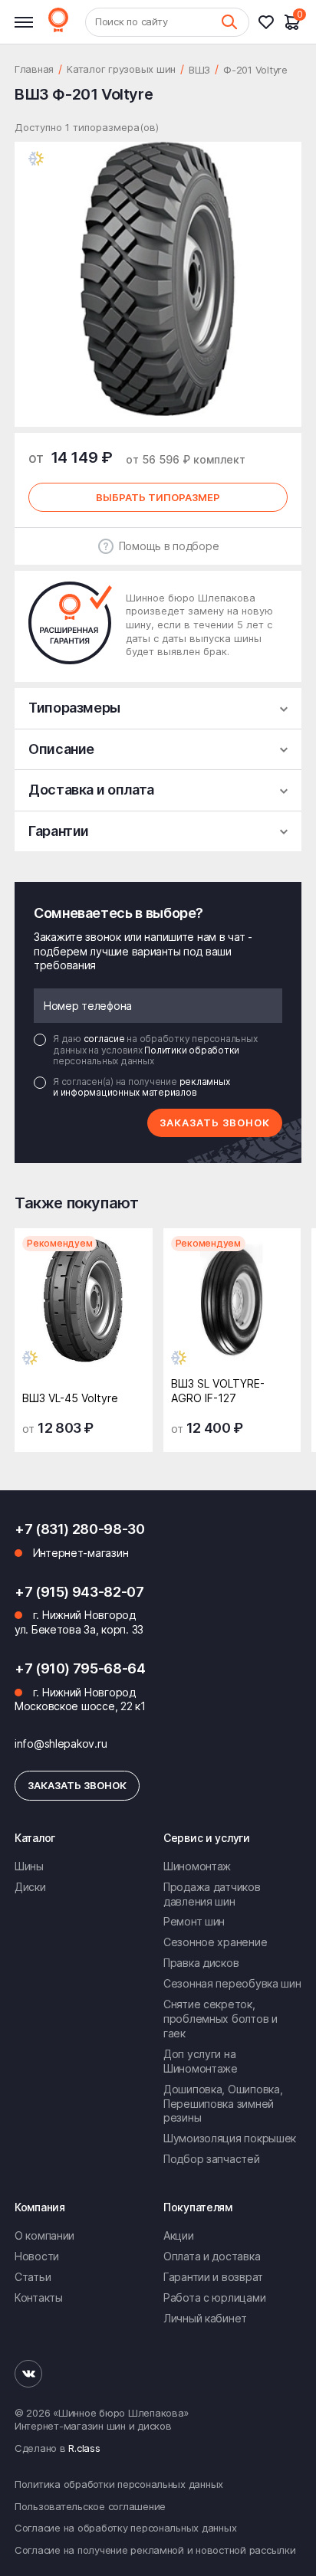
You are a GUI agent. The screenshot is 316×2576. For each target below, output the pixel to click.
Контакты (39, 2297)
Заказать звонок (215, 1122)
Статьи (33, 2277)
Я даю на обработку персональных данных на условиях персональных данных (155, 1050)
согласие (105, 1039)
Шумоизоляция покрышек (230, 2138)
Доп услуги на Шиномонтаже (201, 2061)
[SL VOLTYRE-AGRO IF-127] (232, 1305)
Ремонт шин (194, 1921)
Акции (179, 2235)
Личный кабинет (205, 2318)
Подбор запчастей (212, 2159)
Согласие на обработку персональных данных (125, 2528)
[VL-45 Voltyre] (84, 1305)
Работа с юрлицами (214, 2297)
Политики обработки (192, 1050)
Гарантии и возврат (213, 2277)
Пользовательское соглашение (90, 2506)
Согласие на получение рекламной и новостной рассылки (155, 2550)
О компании (44, 2235)
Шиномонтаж (197, 1866)
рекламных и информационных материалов (141, 1087)
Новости (37, 2256)
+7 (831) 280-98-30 (80, 1529)
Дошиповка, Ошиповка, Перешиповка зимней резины (223, 2104)
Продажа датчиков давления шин (212, 1894)
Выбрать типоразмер (158, 497)
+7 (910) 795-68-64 (80, 1668)
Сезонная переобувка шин (232, 1983)
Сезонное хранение (215, 1942)
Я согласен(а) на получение (141, 1087)
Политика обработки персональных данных (119, 2484)
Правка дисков (201, 1963)
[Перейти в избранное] (271, 22)
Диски (30, 1887)
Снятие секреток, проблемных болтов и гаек (221, 2019)
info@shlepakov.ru (61, 1744)
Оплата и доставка (212, 2256)
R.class (84, 2448)
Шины (29, 1866)
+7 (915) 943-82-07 (79, 1592)
